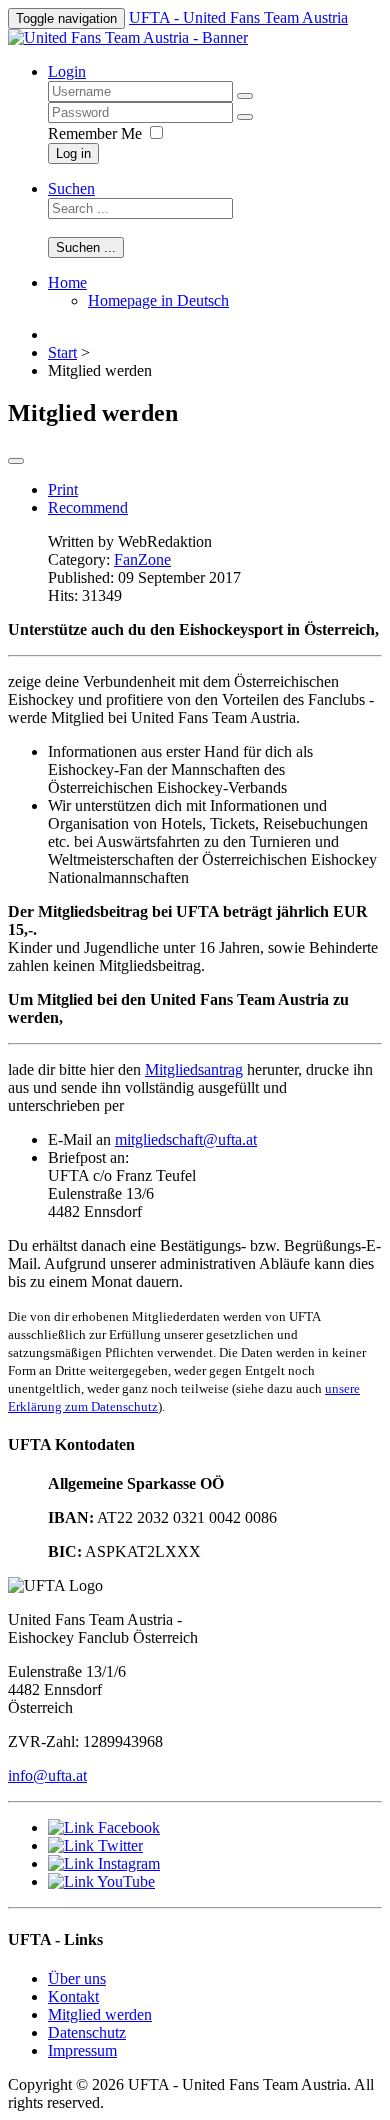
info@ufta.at (47, 1775)
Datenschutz (87, 2032)
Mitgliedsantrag (194, 1069)
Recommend (88, 507)
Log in (73, 153)
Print (63, 489)
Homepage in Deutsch (158, 300)
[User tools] (16, 461)
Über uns (77, 1978)
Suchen (71, 188)
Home (67, 282)
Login (67, 71)
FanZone (142, 559)
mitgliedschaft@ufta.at (186, 1139)
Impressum (82, 2050)
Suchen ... (86, 247)
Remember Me (95, 133)
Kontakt (73, 1996)
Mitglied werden (100, 2014)
